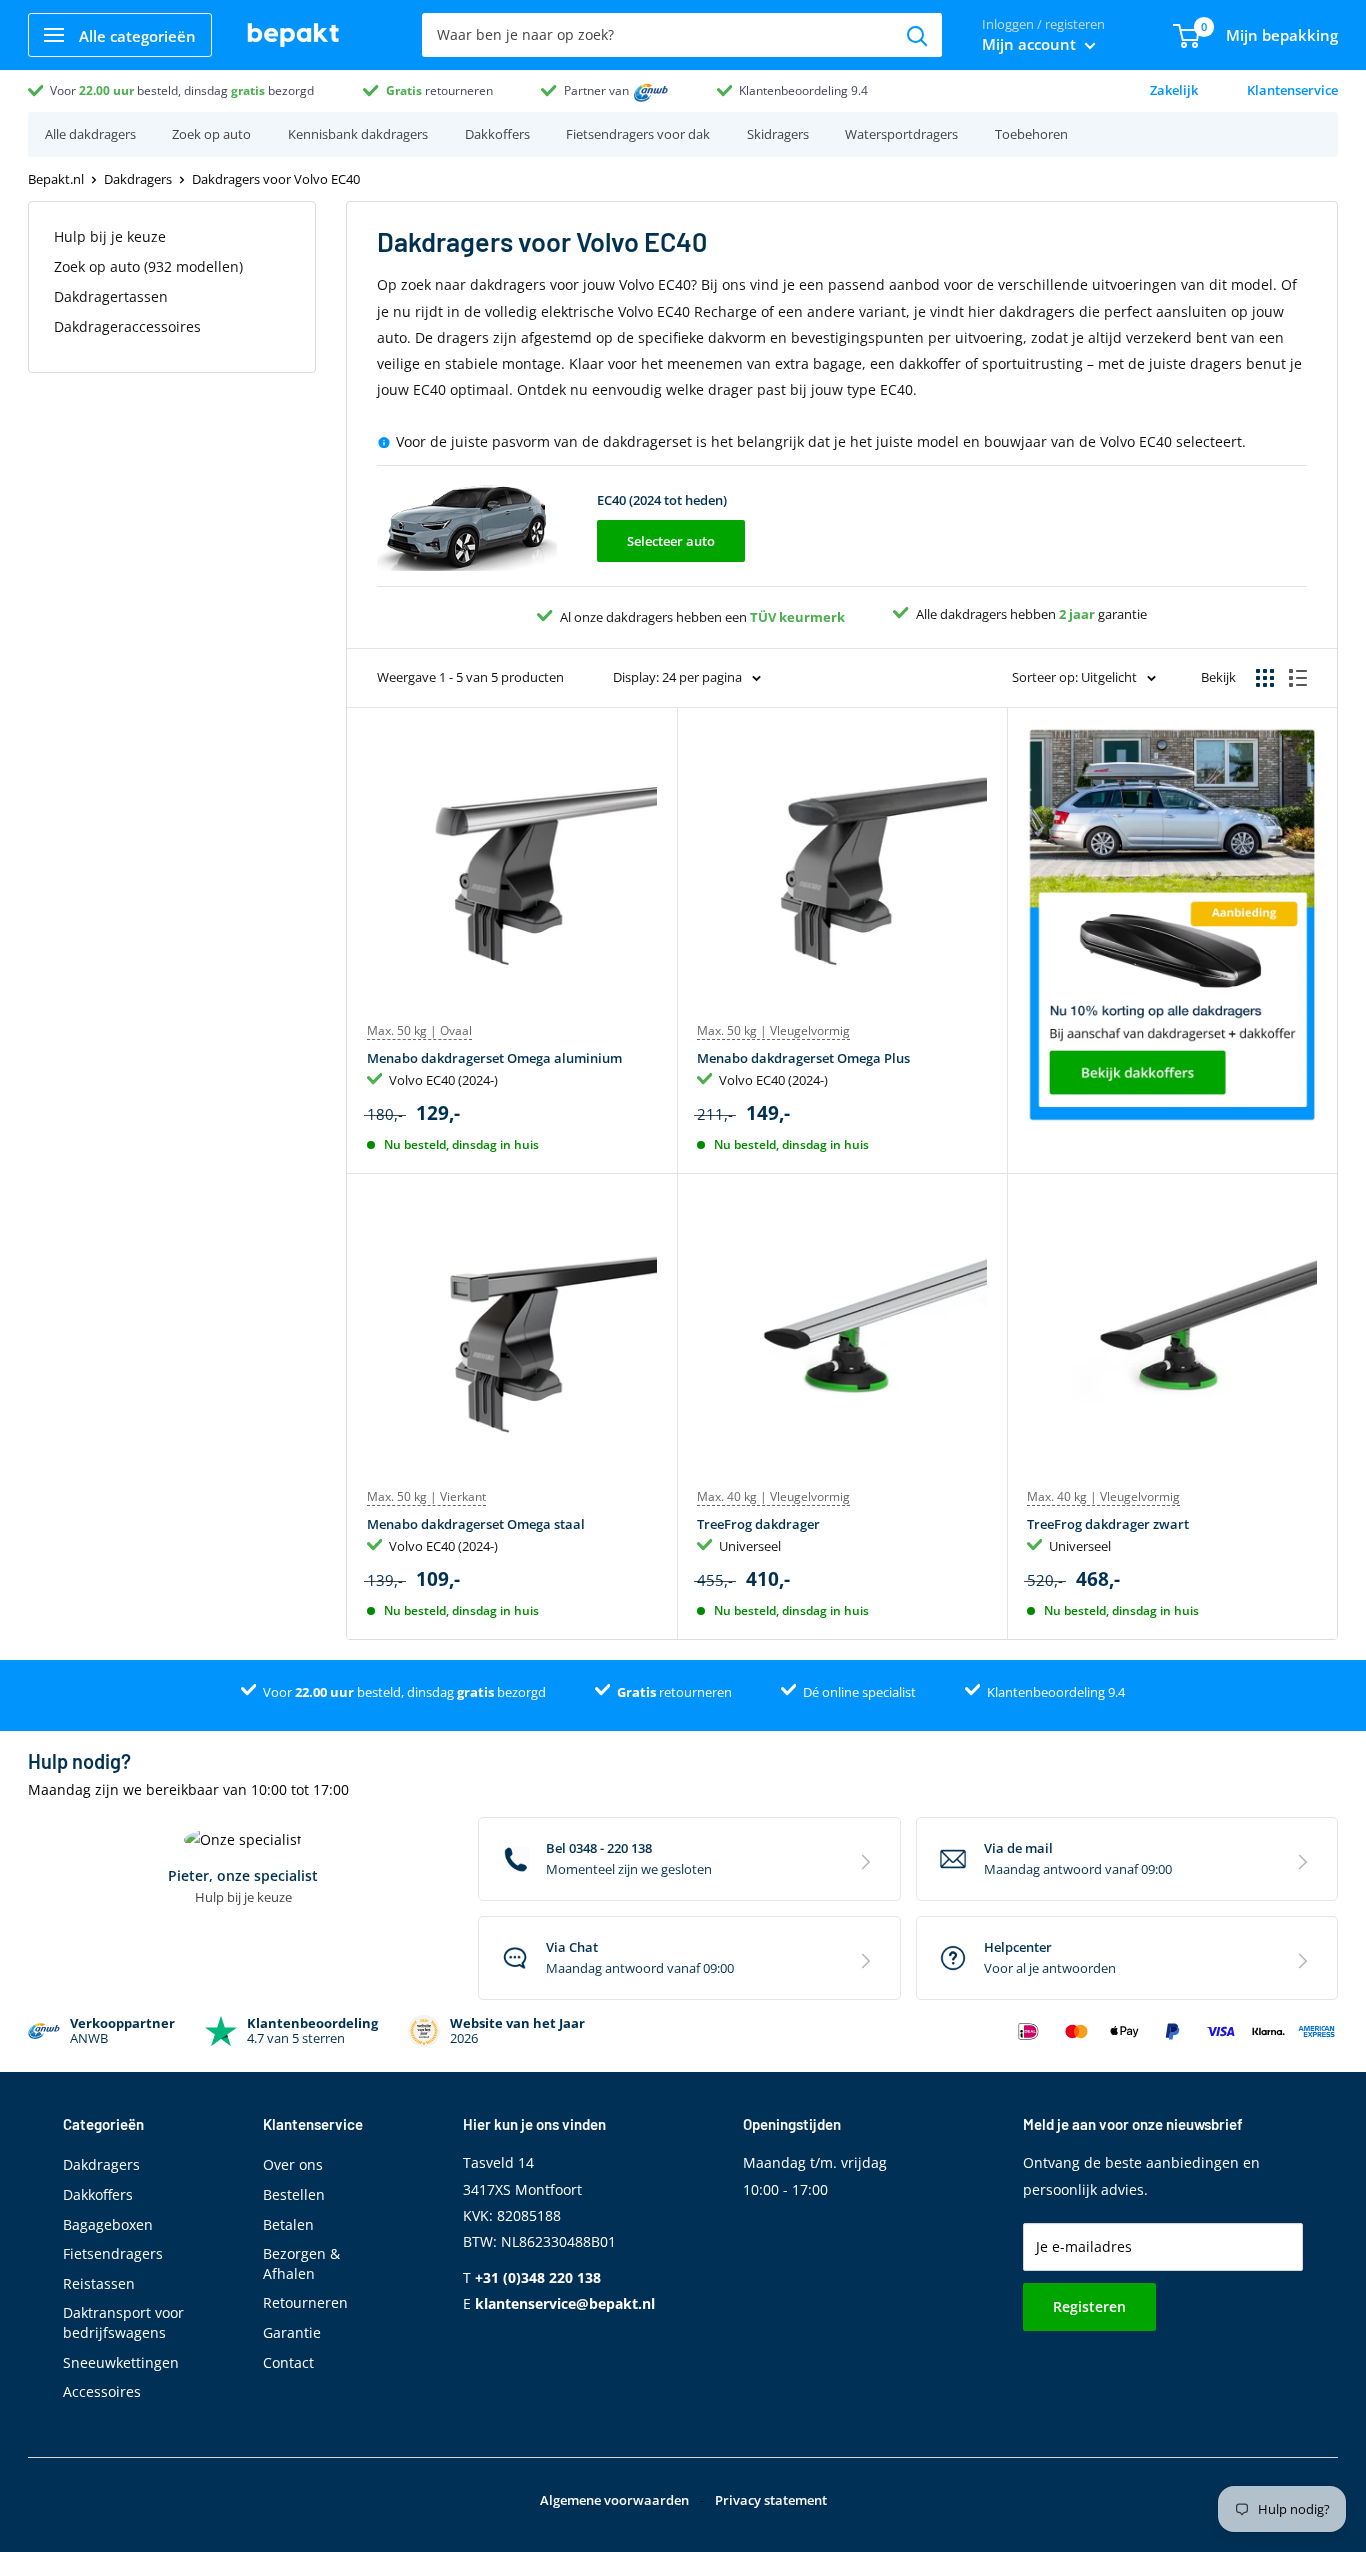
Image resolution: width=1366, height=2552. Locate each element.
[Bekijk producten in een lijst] (1298, 678)
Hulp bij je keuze (110, 236)
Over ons (293, 2164)
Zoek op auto (211, 134)
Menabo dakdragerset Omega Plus (803, 1058)
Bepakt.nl (56, 179)
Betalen (288, 2224)
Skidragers (778, 134)
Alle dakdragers (90, 134)
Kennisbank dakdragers (358, 134)
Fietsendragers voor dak (638, 134)
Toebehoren (1031, 134)
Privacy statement (771, 2500)
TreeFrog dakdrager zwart (1108, 1524)
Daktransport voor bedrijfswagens (123, 2322)
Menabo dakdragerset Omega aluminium (494, 1058)
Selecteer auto (671, 541)
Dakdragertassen (111, 296)
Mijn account (1031, 44)
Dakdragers (138, 179)
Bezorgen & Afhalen (301, 2263)
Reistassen (99, 2283)
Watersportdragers (901, 134)
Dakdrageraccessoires (127, 326)
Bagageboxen (108, 2224)
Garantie (292, 2332)
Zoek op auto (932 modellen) (148, 266)
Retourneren (305, 2302)
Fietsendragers (113, 2253)
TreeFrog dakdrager (758, 1524)
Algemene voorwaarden (614, 2500)
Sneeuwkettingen (121, 2362)
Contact (288, 2362)
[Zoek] (917, 35)
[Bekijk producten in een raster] (1265, 678)
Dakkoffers (497, 134)
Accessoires (102, 2391)
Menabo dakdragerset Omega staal (476, 1524)
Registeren (1089, 2306)
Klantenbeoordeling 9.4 (803, 90)
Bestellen (294, 2194)
